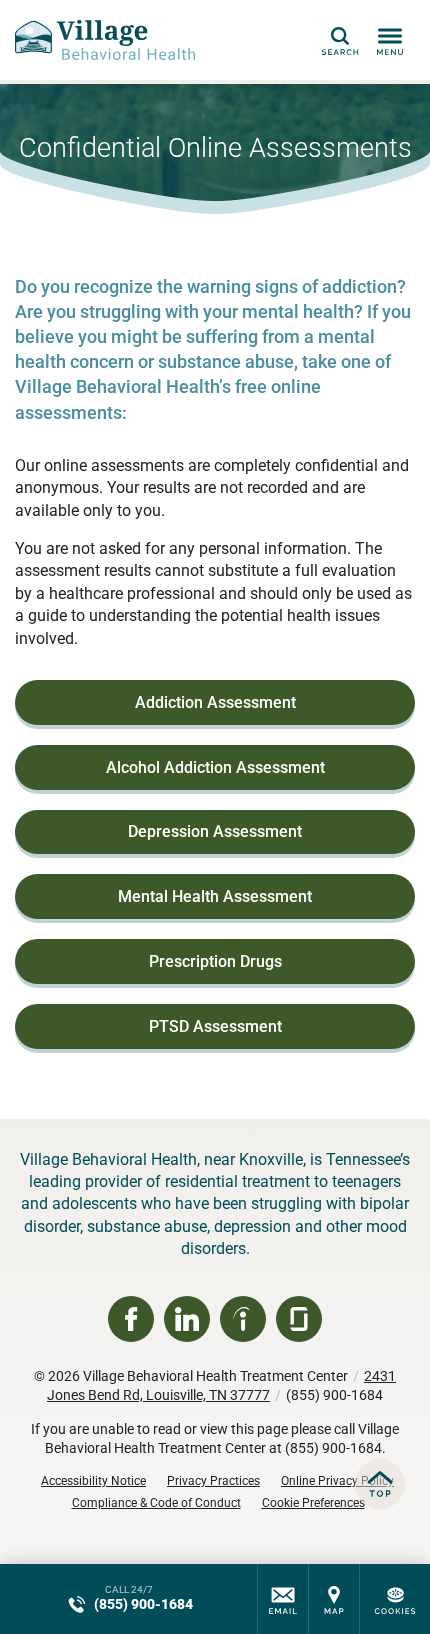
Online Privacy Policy (337, 1481)
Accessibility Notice (93, 1481)
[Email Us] (283, 1599)
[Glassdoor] (299, 1319)
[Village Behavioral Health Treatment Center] (105, 40)
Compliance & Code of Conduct (156, 1503)
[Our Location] (334, 1599)
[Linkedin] (187, 1319)
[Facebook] (131, 1319)
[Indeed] (243, 1319)
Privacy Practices (213, 1481)
